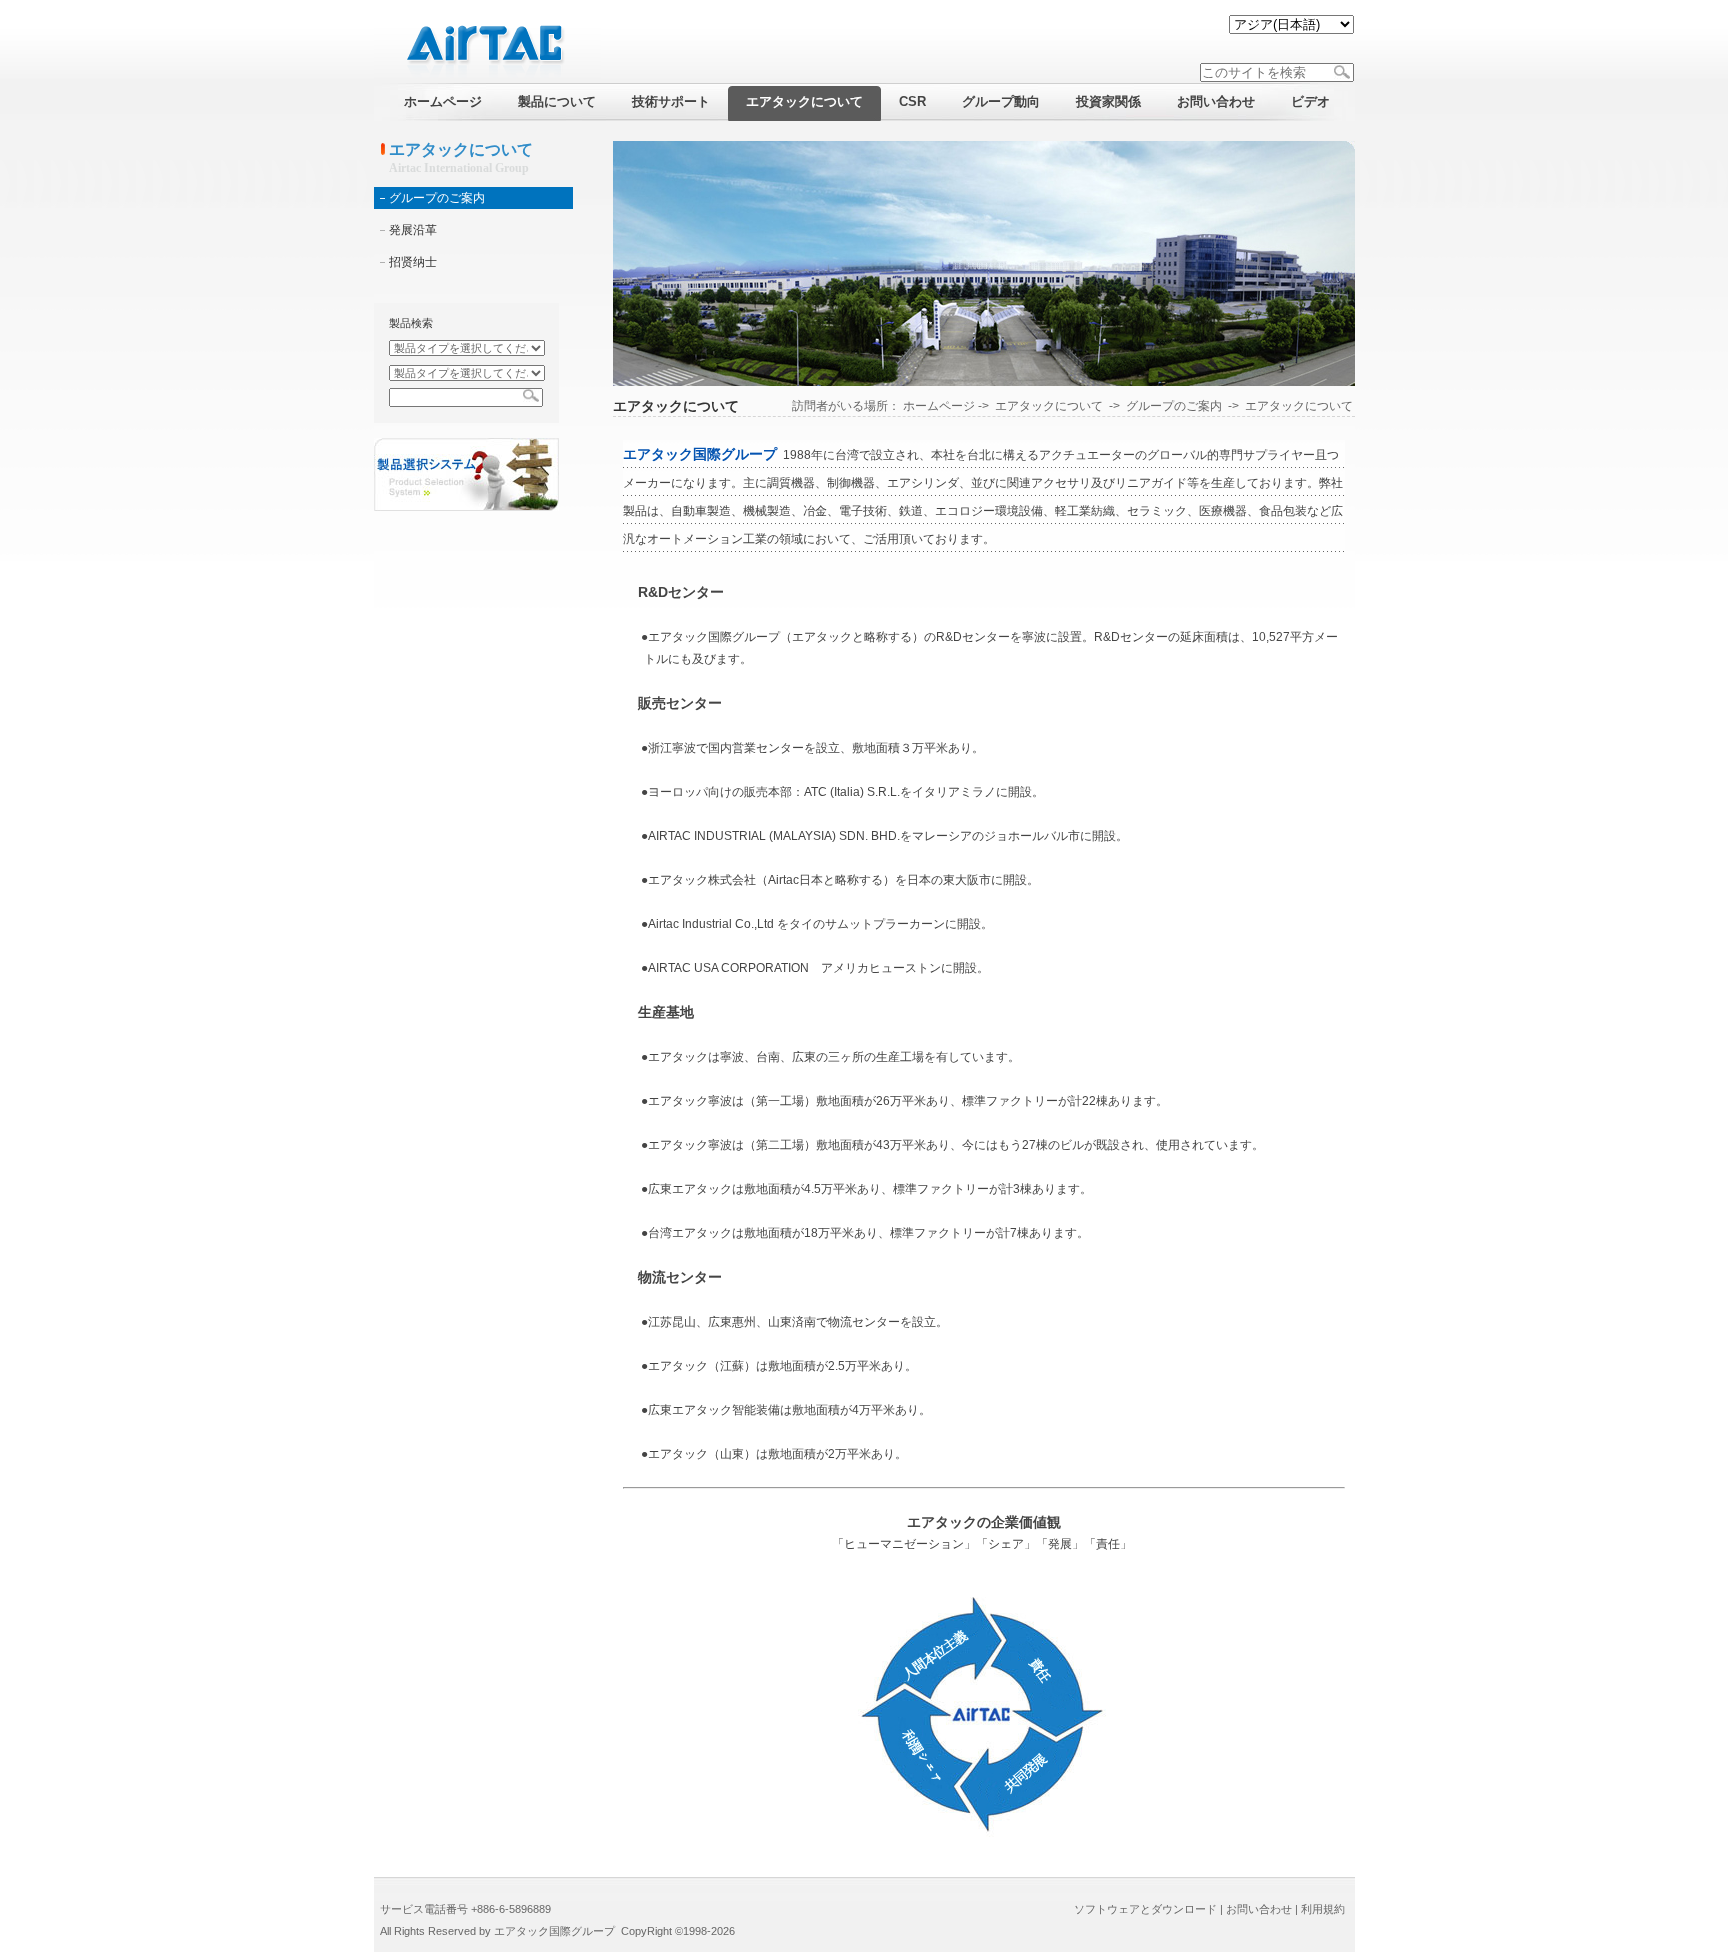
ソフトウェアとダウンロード (1145, 1909)
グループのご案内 (437, 198)
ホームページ (939, 406)
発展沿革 (413, 230)
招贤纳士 (413, 262)
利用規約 (1323, 1909)
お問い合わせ (1259, 1909)
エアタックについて (1049, 406)
